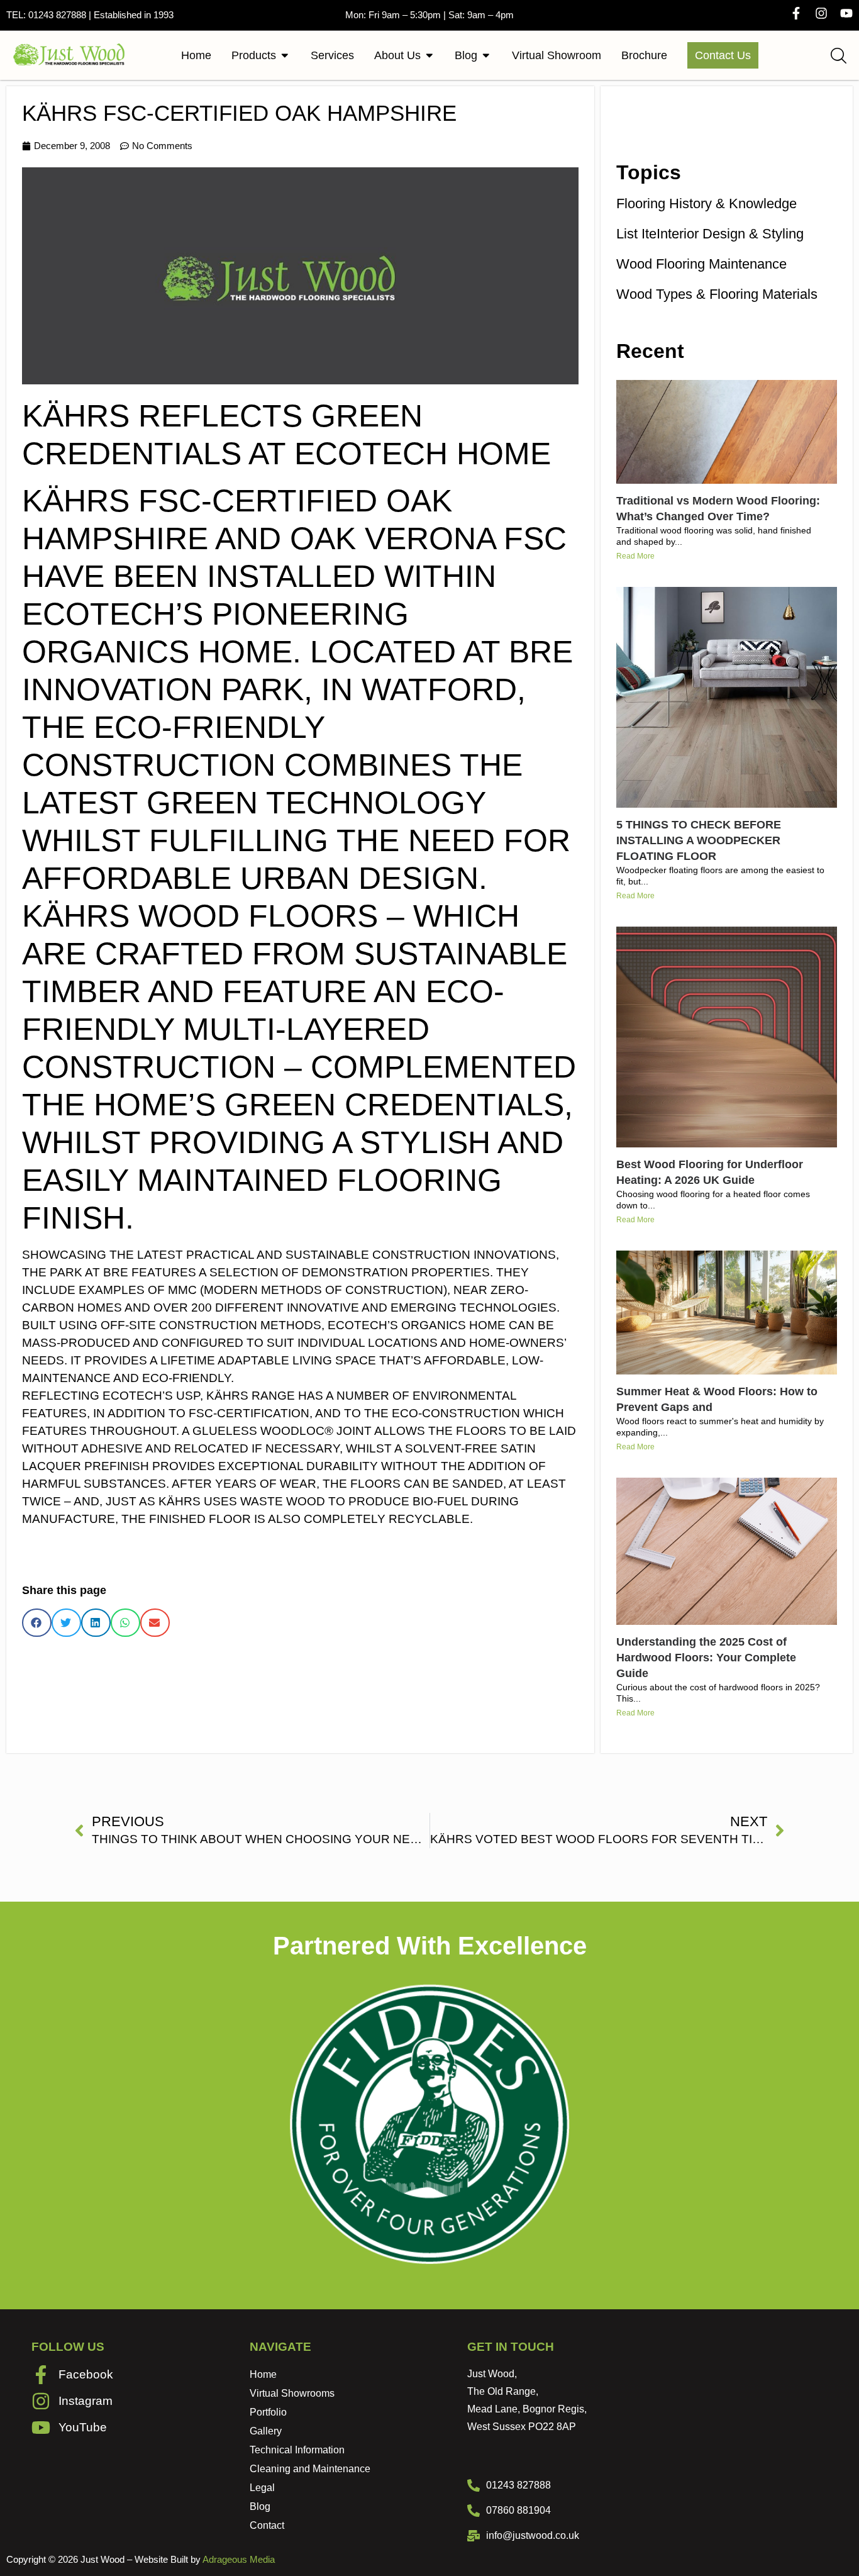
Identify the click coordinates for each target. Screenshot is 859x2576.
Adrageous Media (239, 2559)
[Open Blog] (486, 55)
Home (263, 2374)
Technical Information (297, 2450)
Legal (262, 2488)
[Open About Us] (429, 55)
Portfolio (268, 2412)
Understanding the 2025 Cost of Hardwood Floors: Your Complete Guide (706, 1658)
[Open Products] (285, 55)
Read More (635, 556)
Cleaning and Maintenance (310, 2469)
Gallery (266, 2431)
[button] (37, 1623)
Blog (260, 2506)
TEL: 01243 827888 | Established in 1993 (90, 15)
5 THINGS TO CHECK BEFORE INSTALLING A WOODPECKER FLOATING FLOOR (699, 840)
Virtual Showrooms (292, 2393)
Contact (267, 2525)
